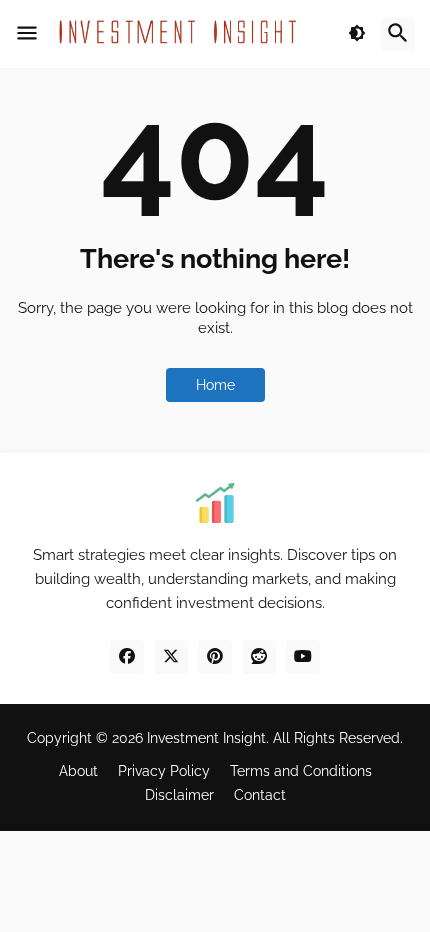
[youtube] (303, 657)
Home (215, 385)
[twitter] (171, 657)
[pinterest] (215, 657)
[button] (27, 34)
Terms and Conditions (301, 771)
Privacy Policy (164, 771)
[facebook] (127, 657)
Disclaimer (179, 795)
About (78, 771)
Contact (260, 795)
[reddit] (259, 657)
